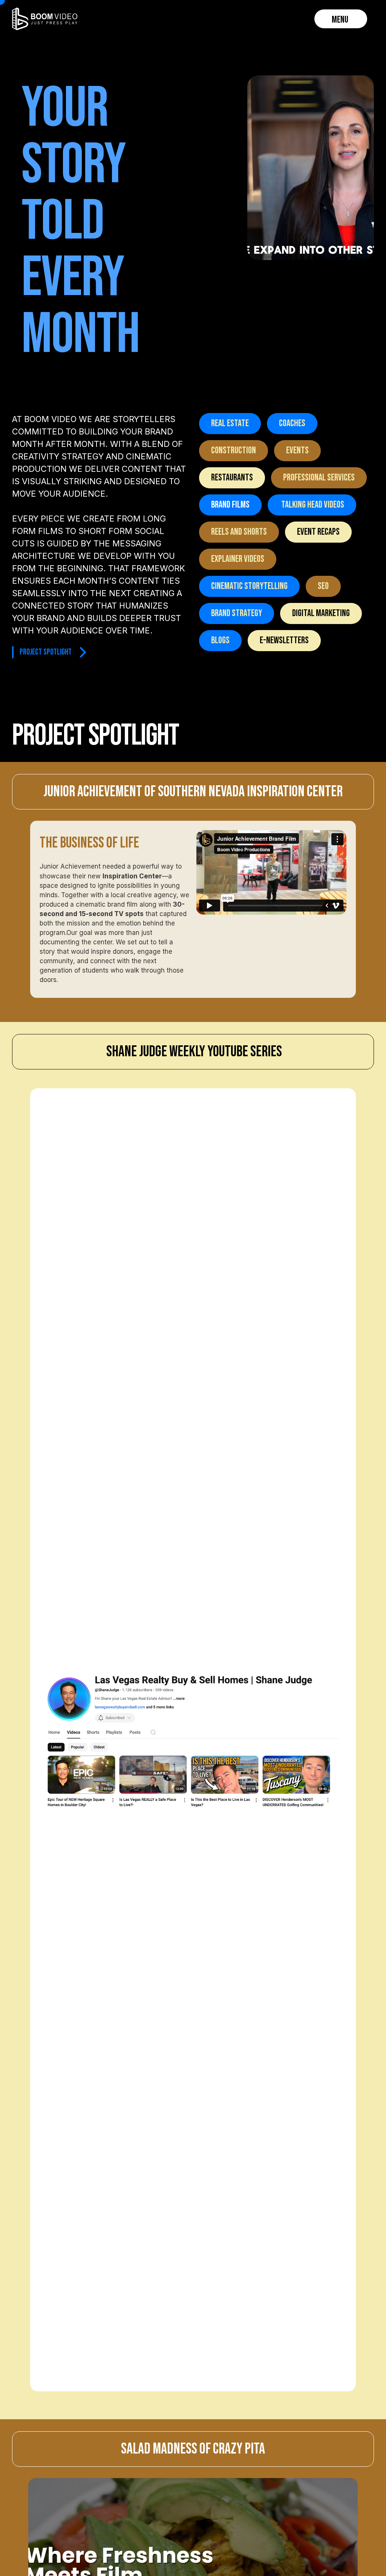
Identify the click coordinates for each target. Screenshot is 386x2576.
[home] (45, 19)
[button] (341, 19)
